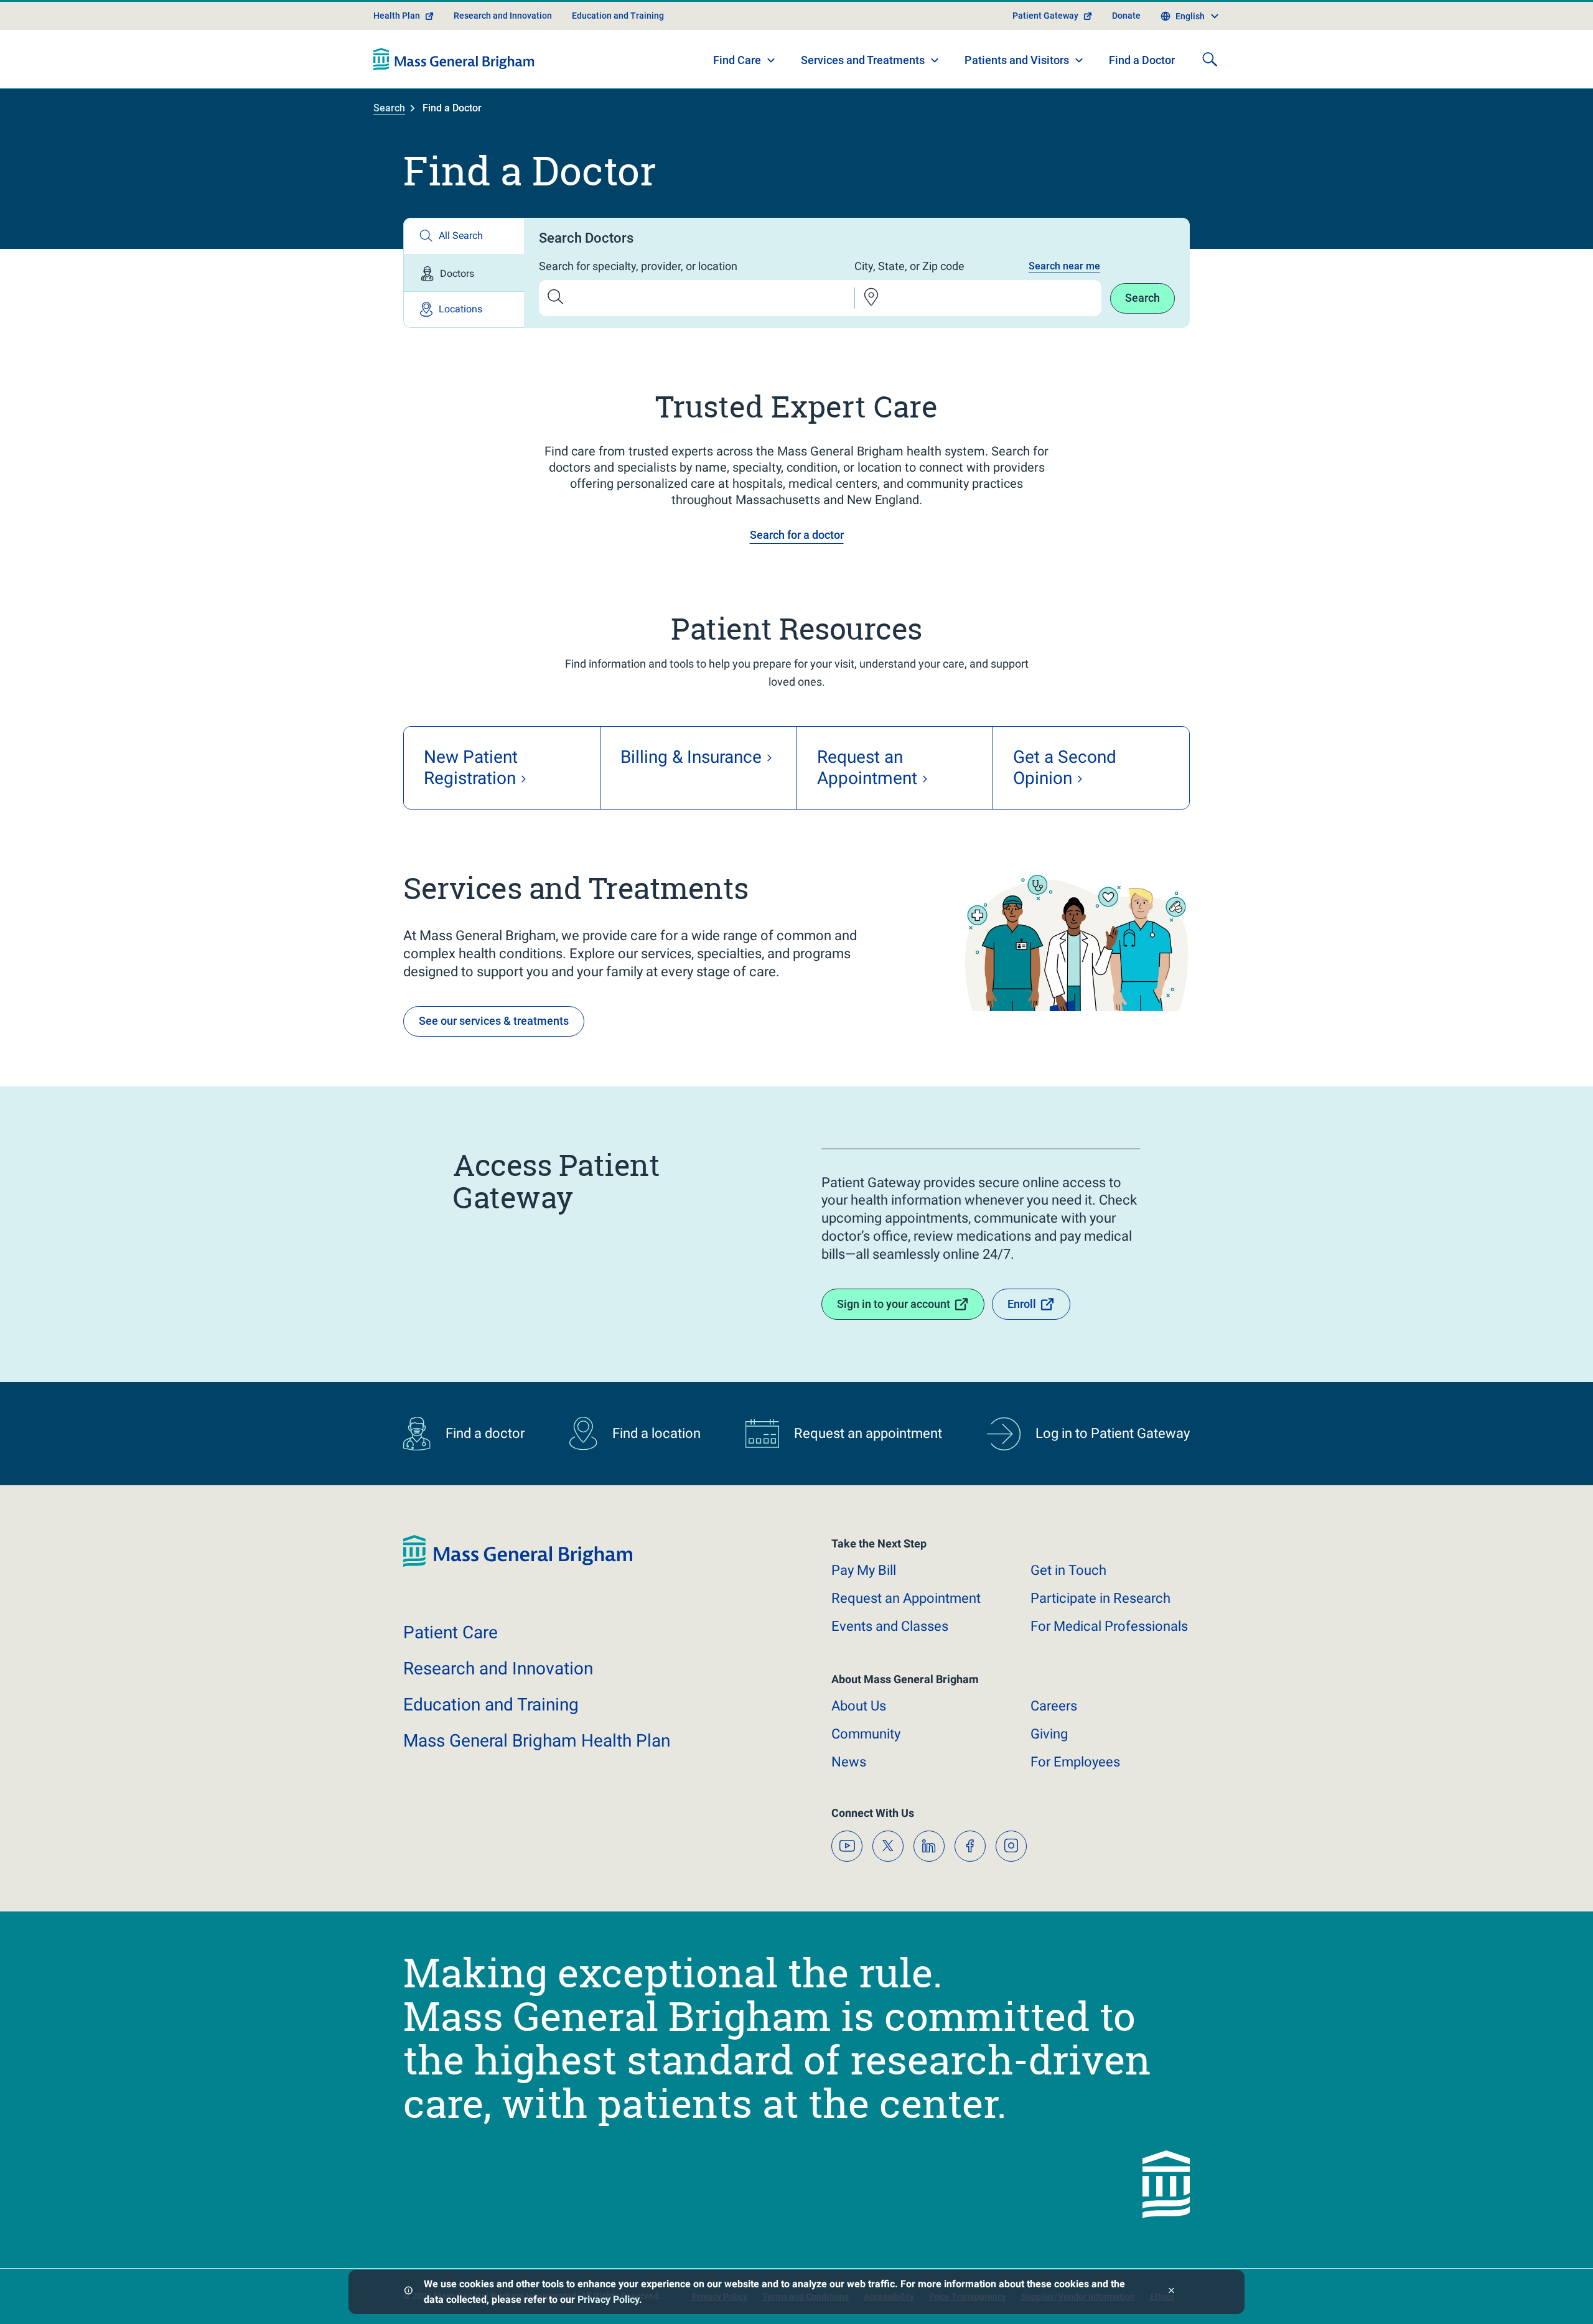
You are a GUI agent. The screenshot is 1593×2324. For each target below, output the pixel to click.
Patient (451, 1632)
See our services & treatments (494, 1021)
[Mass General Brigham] (454, 59)
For (1075, 1762)
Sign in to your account (894, 1304)
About (859, 1706)
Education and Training (618, 16)
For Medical (1109, 1626)
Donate (1126, 16)
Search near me (1064, 266)
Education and (491, 1705)
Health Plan (397, 16)
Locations (460, 309)
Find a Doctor (1142, 60)
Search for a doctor (797, 535)
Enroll (1022, 1304)
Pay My (864, 1570)
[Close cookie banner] (1171, 2292)
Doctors (457, 273)
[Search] (1210, 59)
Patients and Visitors (1017, 60)
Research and (498, 1668)
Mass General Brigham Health (537, 1741)
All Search (461, 236)
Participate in (1100, 1598)
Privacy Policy (608, 2299)
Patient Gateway (1045, 16)
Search (389, 108)
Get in (1068, 1570)
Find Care (737, 60)
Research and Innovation (503, 16)
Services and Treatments (863, 60)
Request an (906, 1598)
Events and (890, 1626)
